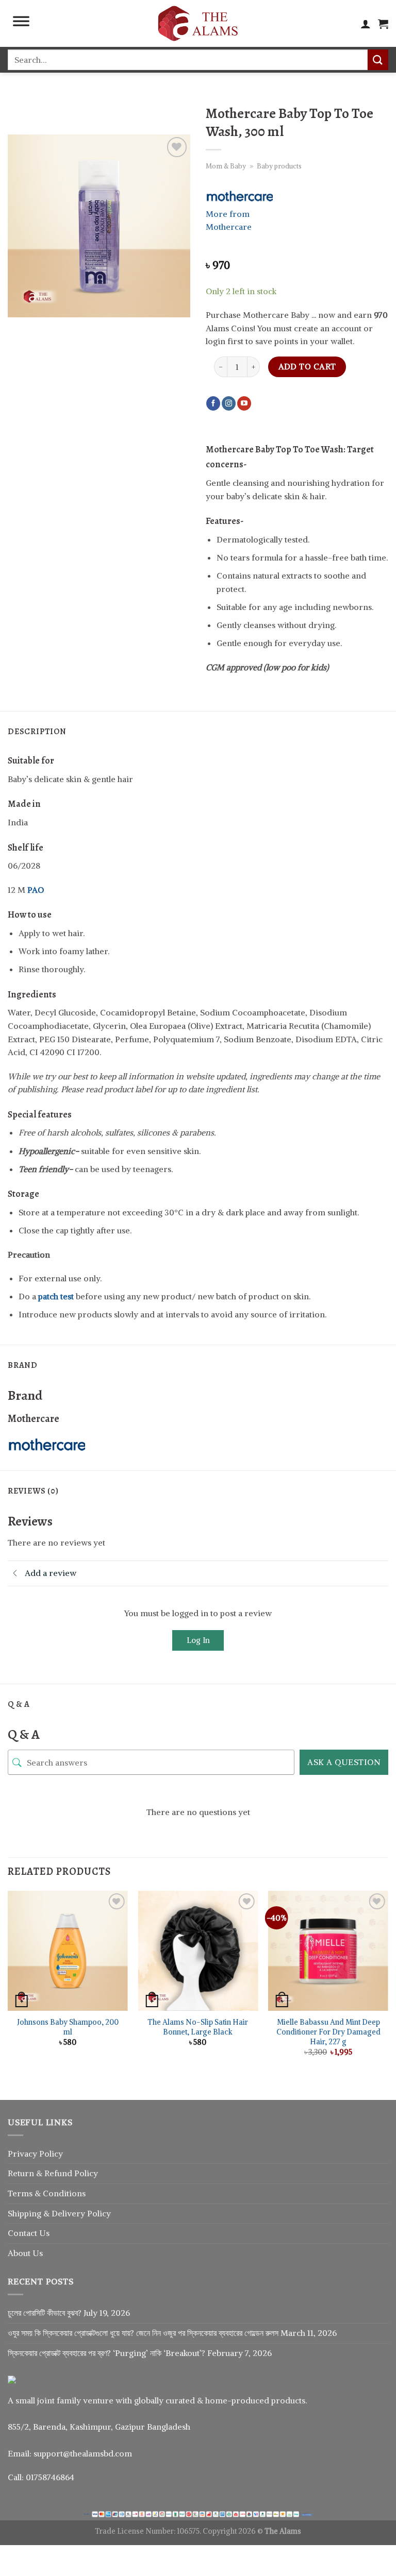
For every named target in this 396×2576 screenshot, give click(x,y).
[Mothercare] (46, 1444)
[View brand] (239, 195)
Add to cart (307, 367)
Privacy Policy (35, 2154)
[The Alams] (198, 23)
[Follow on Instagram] (229, 403)
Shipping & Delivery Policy (59, 2213)
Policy (86, 2173)
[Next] (388, 1986)
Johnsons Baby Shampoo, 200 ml (68, 2027)
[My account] (366, 24)
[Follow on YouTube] (244, 403)
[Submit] (378, 60)
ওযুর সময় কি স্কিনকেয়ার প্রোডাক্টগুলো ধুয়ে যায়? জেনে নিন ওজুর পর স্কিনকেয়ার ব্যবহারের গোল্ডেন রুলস (143, 2333)
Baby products (279, 166)
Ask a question (344, 1762)
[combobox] (188, 60)
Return (22, 2173)
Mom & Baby (226, 166)
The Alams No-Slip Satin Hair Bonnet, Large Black (198, 2027)
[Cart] (383, 24)
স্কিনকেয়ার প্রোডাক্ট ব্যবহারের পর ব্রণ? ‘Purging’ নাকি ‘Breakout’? (106, 2353)
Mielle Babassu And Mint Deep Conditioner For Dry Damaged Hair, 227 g (328, 2032)
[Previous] (8, 1986)
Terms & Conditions (47, 2193)
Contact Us (29, 2233)
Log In (198, 1640)
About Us (25, 2253)
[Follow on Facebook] (213, 403)
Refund (59, 2173)
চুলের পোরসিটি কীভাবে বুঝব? (45, 2313)
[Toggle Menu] (21, 24)
